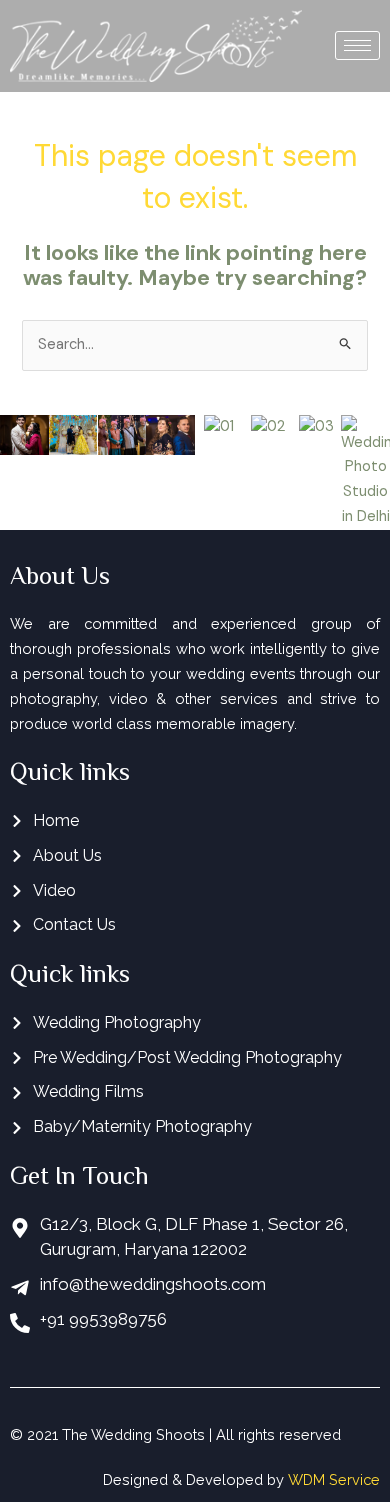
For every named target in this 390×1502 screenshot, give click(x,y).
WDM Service (334, 1479)
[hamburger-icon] (357, 45)
